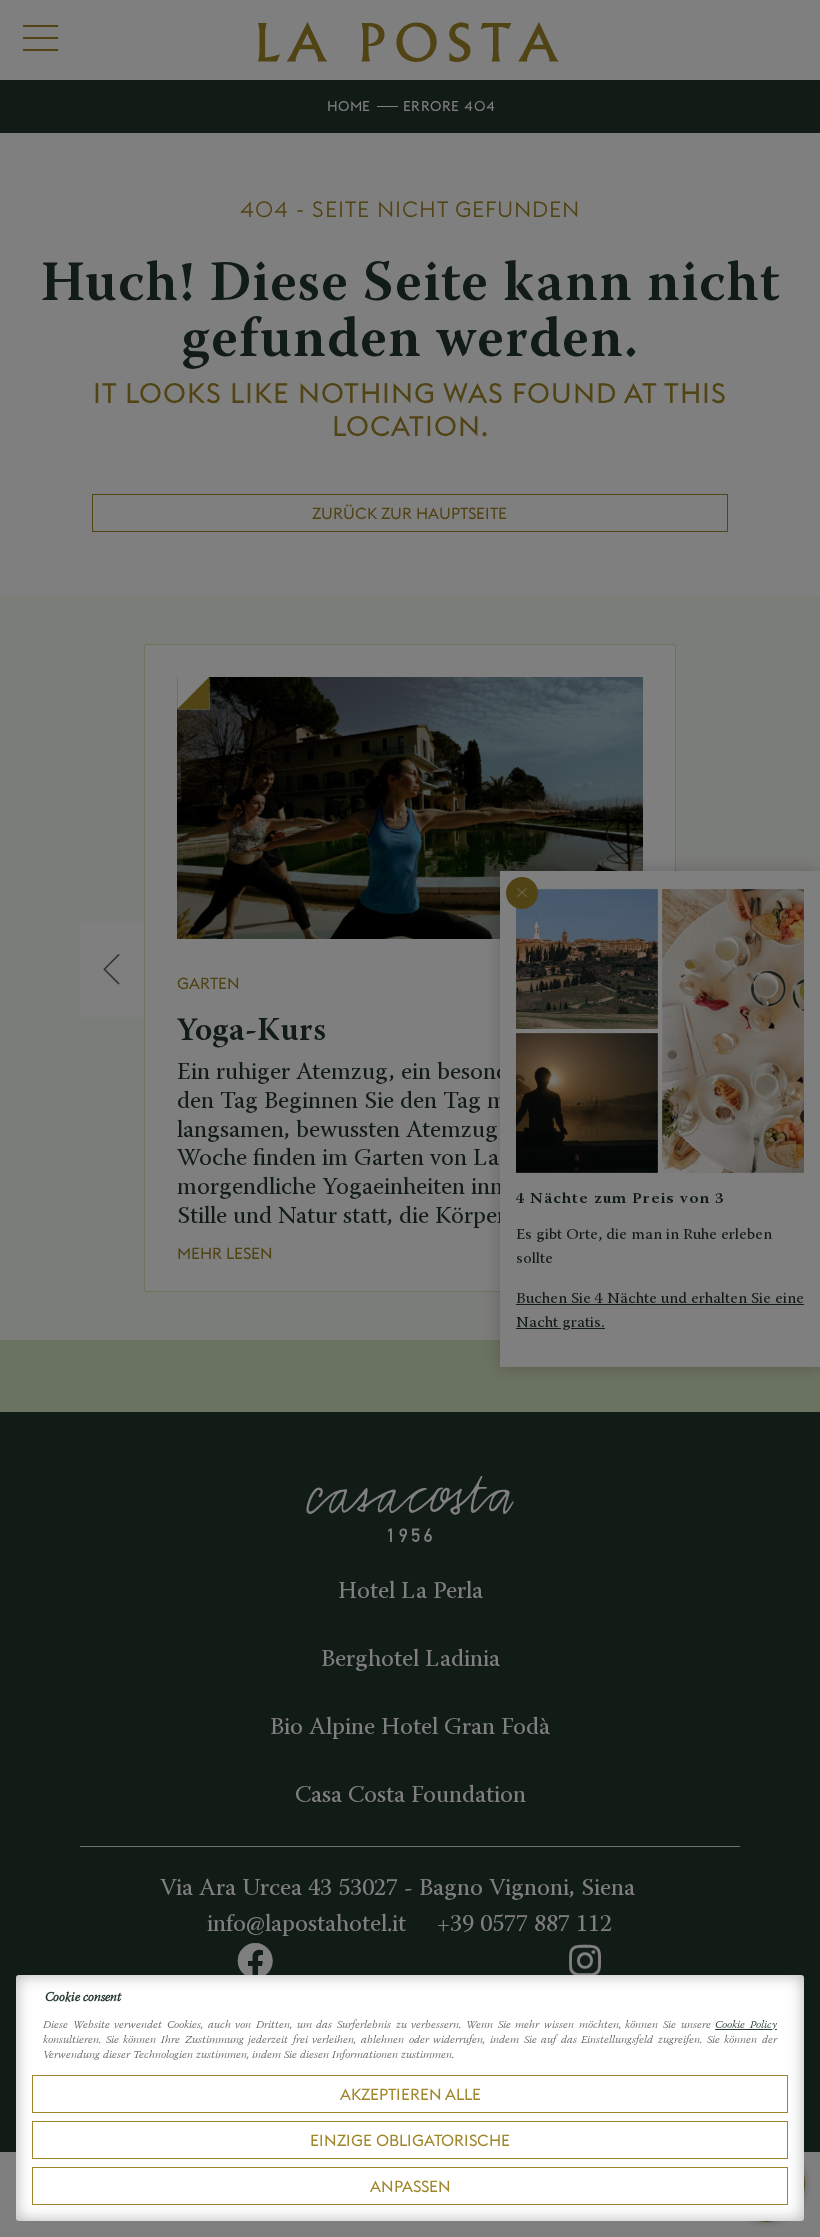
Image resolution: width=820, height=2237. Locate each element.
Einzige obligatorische (410, 2140)
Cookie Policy (746, 2025)
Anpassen (410, 2186)
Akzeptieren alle (410, 2094)
